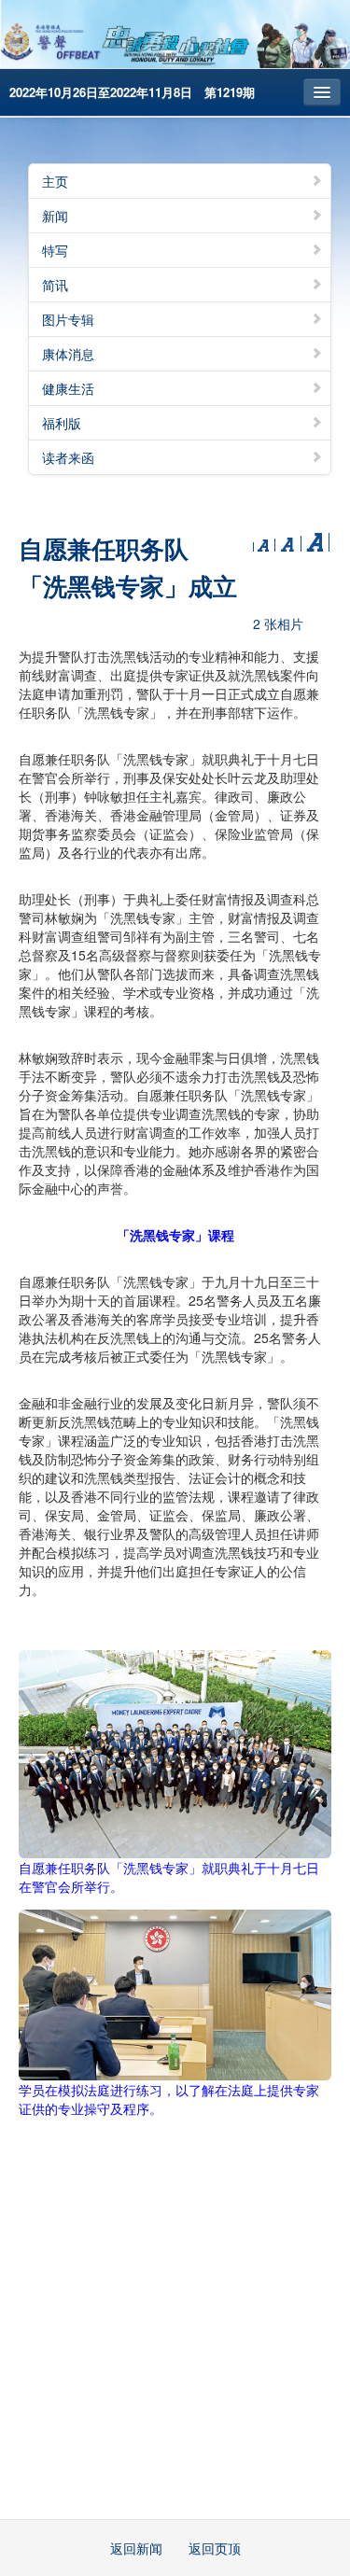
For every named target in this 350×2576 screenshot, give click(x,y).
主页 (55, 181)
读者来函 (68, 457)
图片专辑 (68, 319)
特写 (55, 250)
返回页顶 (215, 2548)
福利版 (62, 423)
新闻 (55, 216)
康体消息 (68, 354)
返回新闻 (136, 2548)
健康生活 (68, 388)
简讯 (55, 285)
